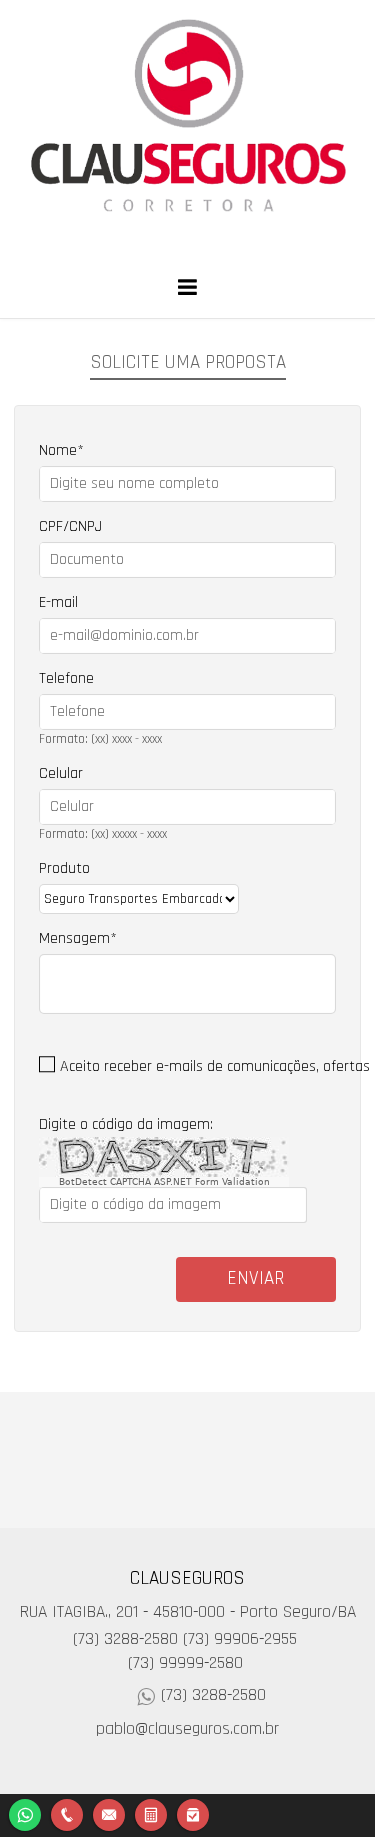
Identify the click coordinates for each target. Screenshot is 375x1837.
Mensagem (74, 938)
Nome (58, 450)
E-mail (58, 602)
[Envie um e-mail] (109, 1812)
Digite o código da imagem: (126, 1124)
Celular (61, 773)
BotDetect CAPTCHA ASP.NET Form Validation (164, 1182)
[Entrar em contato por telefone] (67, 1815)
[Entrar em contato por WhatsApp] (25, 1812)
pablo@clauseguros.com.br (187, 1729)
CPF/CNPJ (70, 526)
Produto (64, 868)
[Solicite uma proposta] (151, 1812)
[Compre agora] (193, 1812)
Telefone (66, 678)
